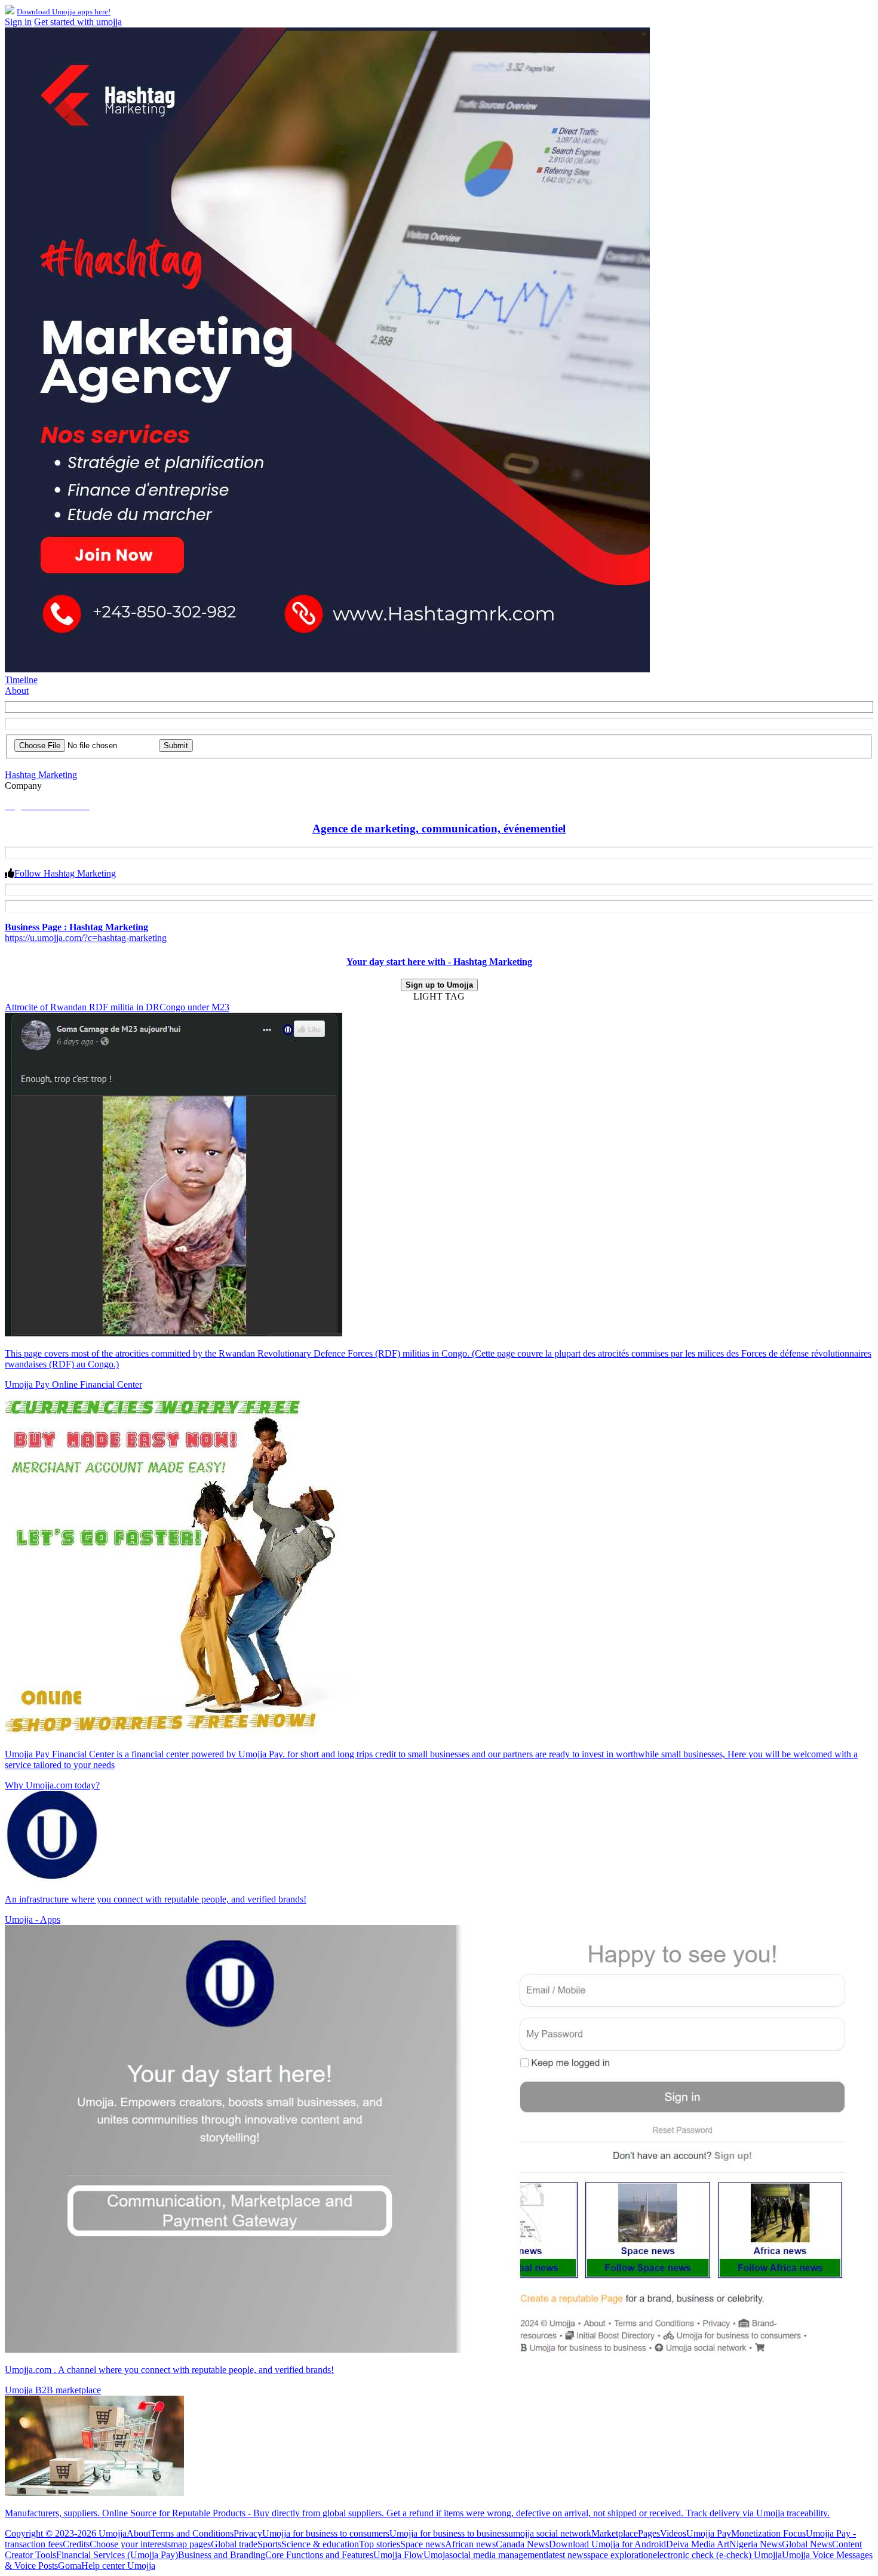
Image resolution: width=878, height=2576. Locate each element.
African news (470, 2544)
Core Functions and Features (319, 2555)
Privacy (248, 2533)
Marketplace (615, 2533)
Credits (76, 2544)
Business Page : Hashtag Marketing (76, 927)
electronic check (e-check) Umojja (717, 2555)
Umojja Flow (398, 2555)
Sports (269, 2544)
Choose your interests (130, 2544)
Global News (807, 2544)
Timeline (21, 680)
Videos (673, 2533)
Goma (70, 2566)
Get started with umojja (78, 22)
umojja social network (550, 2533)
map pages (191, 2544)
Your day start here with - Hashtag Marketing (439, 962)
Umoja (436, 2555)
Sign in (18, 22)
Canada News (522, 2544)
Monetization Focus (768, 2533)
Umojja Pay (709, 2533)
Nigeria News (756, 2544)
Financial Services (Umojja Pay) (117, 2555)
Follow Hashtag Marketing (65, 873)
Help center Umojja (118, 2566)
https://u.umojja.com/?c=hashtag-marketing (86, 938)
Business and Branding (222, 2555)
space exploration (620, 2555)
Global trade (234, 2544)
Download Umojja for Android (607, 2544)
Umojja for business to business (449, 2533)
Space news (423, 2544)
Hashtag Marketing (41, 775)
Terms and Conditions (192, 2533)
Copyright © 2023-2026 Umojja (66, 2533)
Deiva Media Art (698, 2544)
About (17, 691)
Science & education (320, 2544)
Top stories (380, 2544)
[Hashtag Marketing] (327, 669)
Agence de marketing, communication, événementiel (439, 829)
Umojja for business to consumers (326, 2533)
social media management (498, 2555)
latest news (567, 2555)
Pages (649, 2533)
